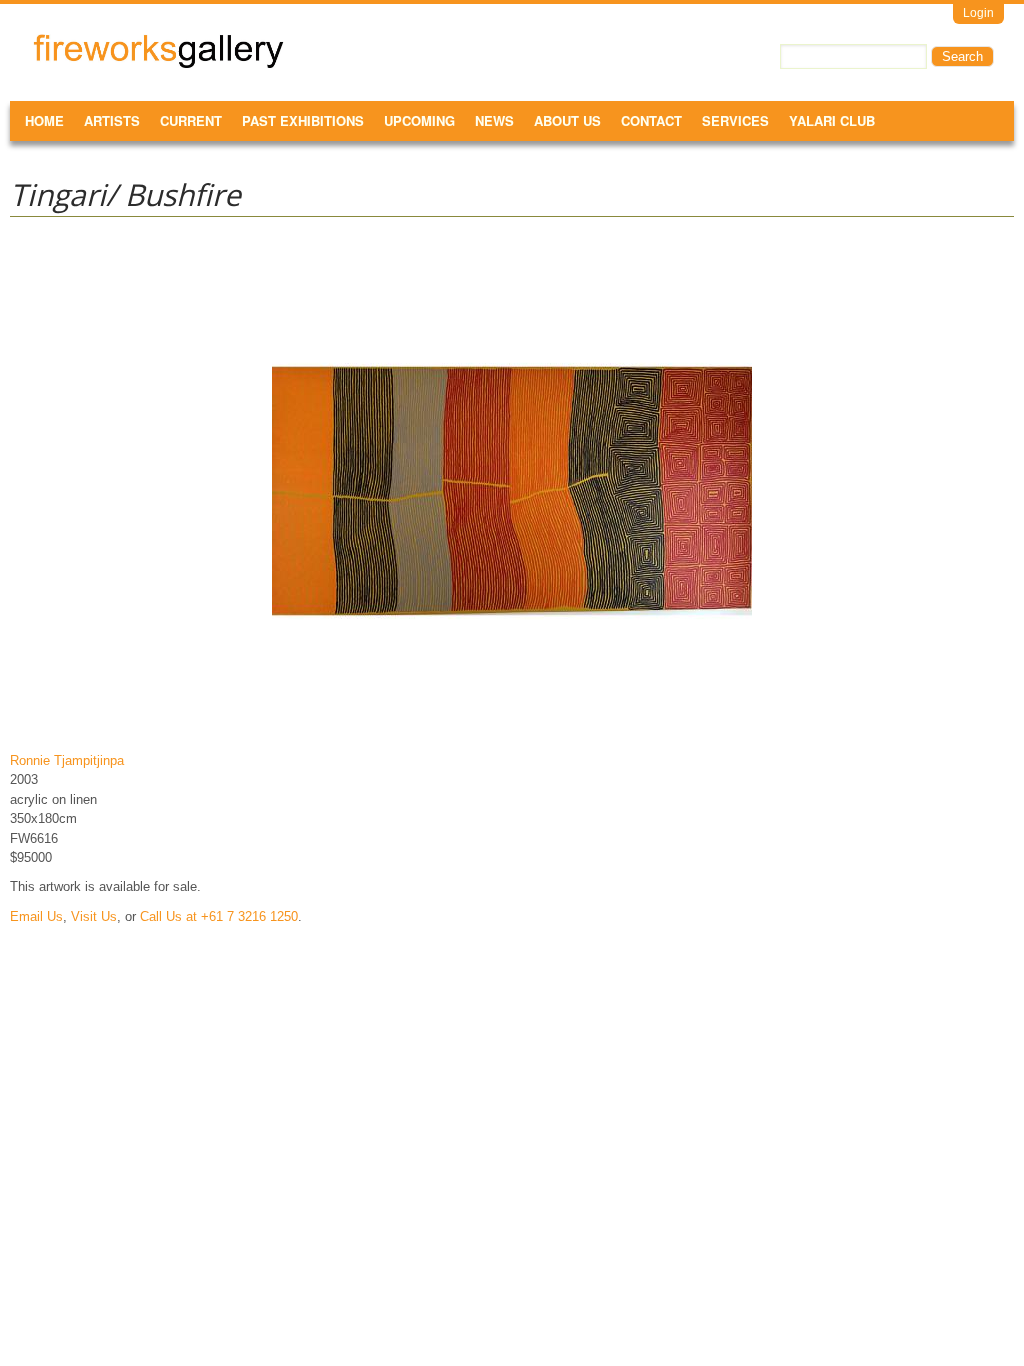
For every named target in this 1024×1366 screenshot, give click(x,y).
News (494, 120)
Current (191, 120)
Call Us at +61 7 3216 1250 (219, 916)
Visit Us (94, 916)
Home (44, 120)
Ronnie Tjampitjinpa (67, 760)
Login (978, 13)
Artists (112, 120)
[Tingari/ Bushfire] (512, 730)
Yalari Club (832, 120)
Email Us (36, 916)
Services (735, 120)
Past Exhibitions (303, 120)
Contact (651, 120)
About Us (567, 120)
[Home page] (158, 64)
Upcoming (419, 120)
